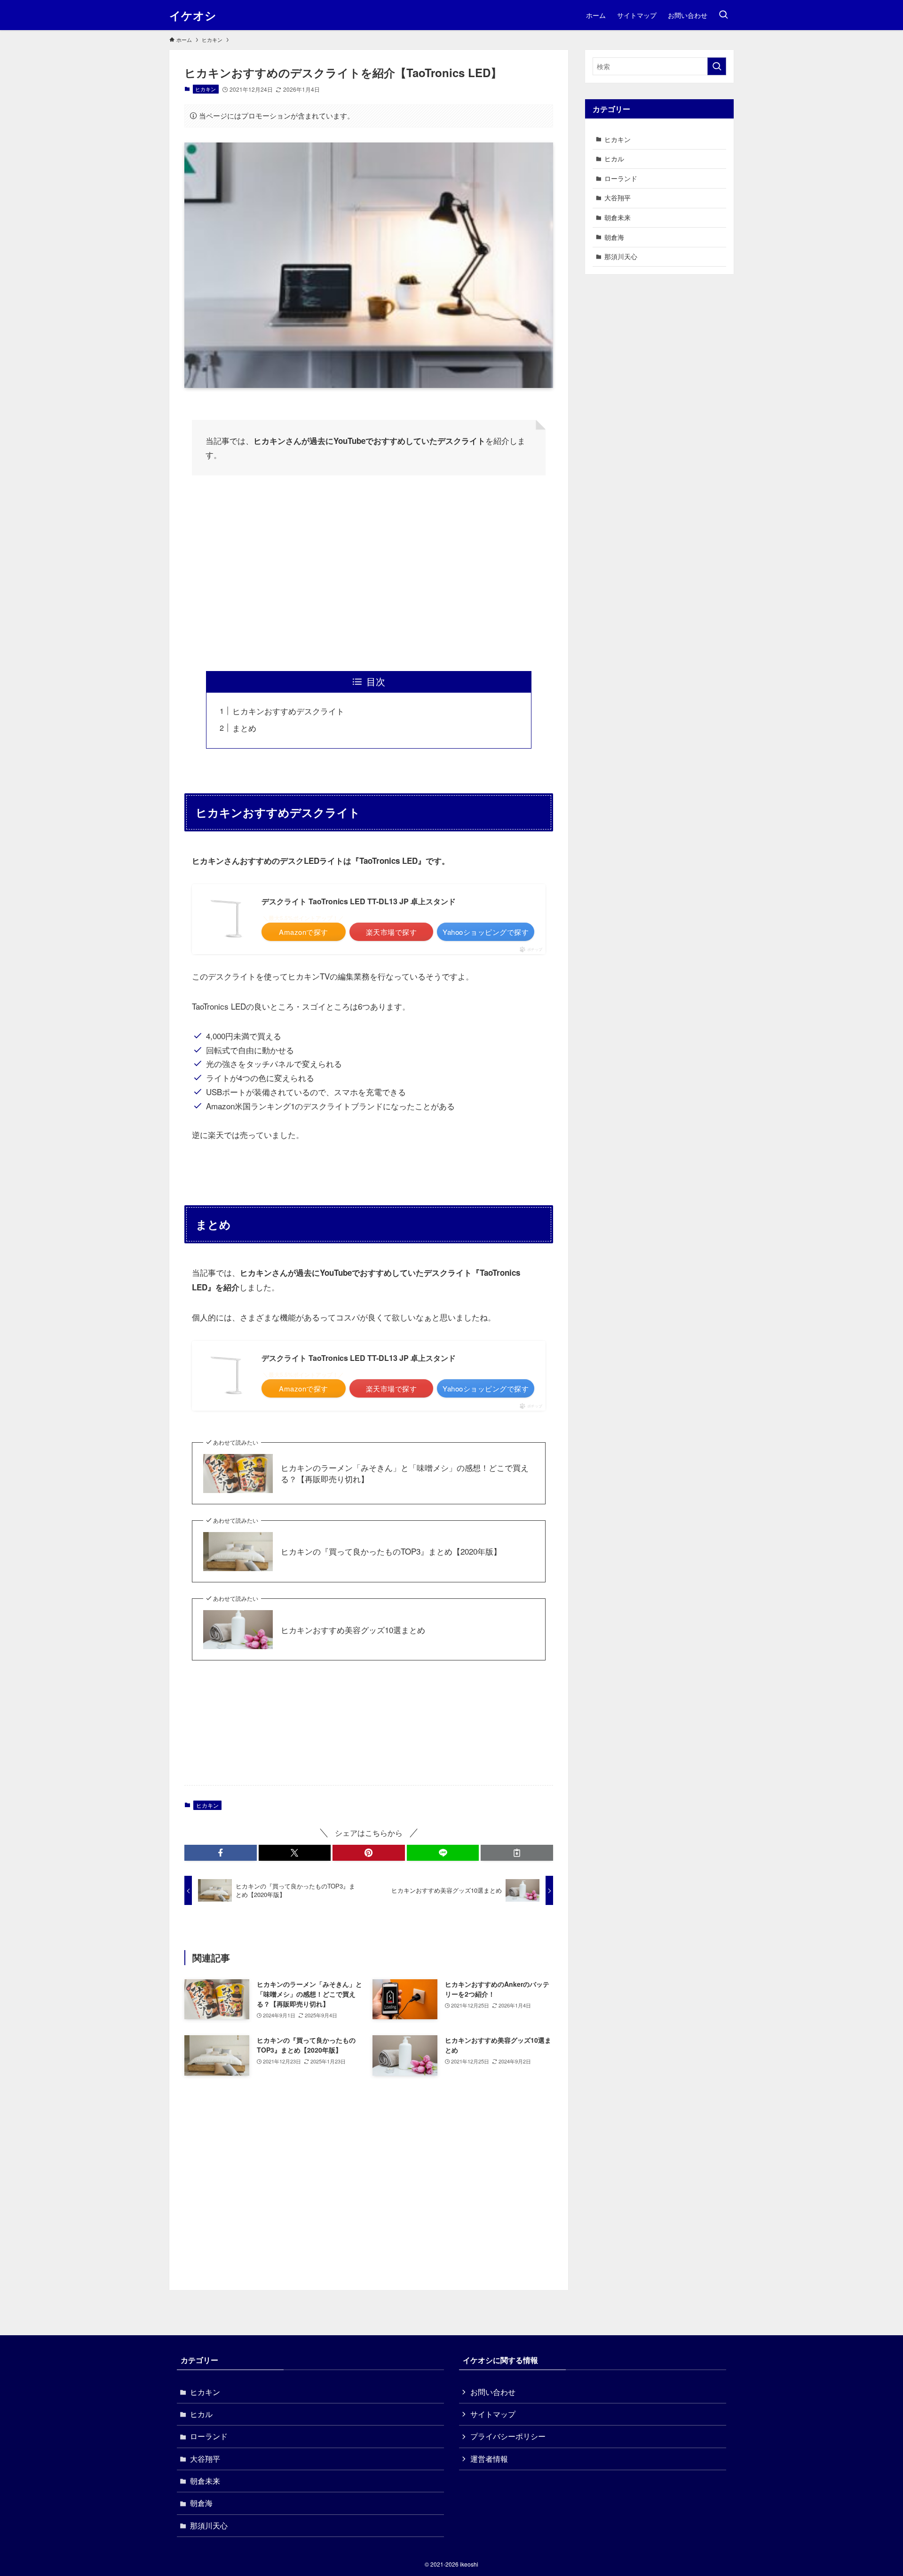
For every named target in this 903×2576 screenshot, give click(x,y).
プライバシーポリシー (508, 2436)
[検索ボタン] (723, 15)
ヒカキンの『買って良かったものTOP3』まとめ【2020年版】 (391, 1551)
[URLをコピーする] (517, 1853)
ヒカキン (206, 89)
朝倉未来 (618, 217)
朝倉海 (614, 237)
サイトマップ (493, 2414)
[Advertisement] (369, 573)
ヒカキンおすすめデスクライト (288, 711)
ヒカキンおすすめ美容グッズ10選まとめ (353, 1630)
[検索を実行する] (717, 66)
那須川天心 (621, 256)
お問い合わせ (493, 2392)
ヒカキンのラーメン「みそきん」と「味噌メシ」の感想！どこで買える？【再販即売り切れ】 (405, 1473)
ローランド (621, 178)
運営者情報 (489, 2459)
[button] (221, 1853)
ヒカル (614, 158)
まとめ (244, 728)
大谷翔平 (618, 198)
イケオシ (193, 15)
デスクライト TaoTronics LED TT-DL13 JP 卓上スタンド (359, 901)
